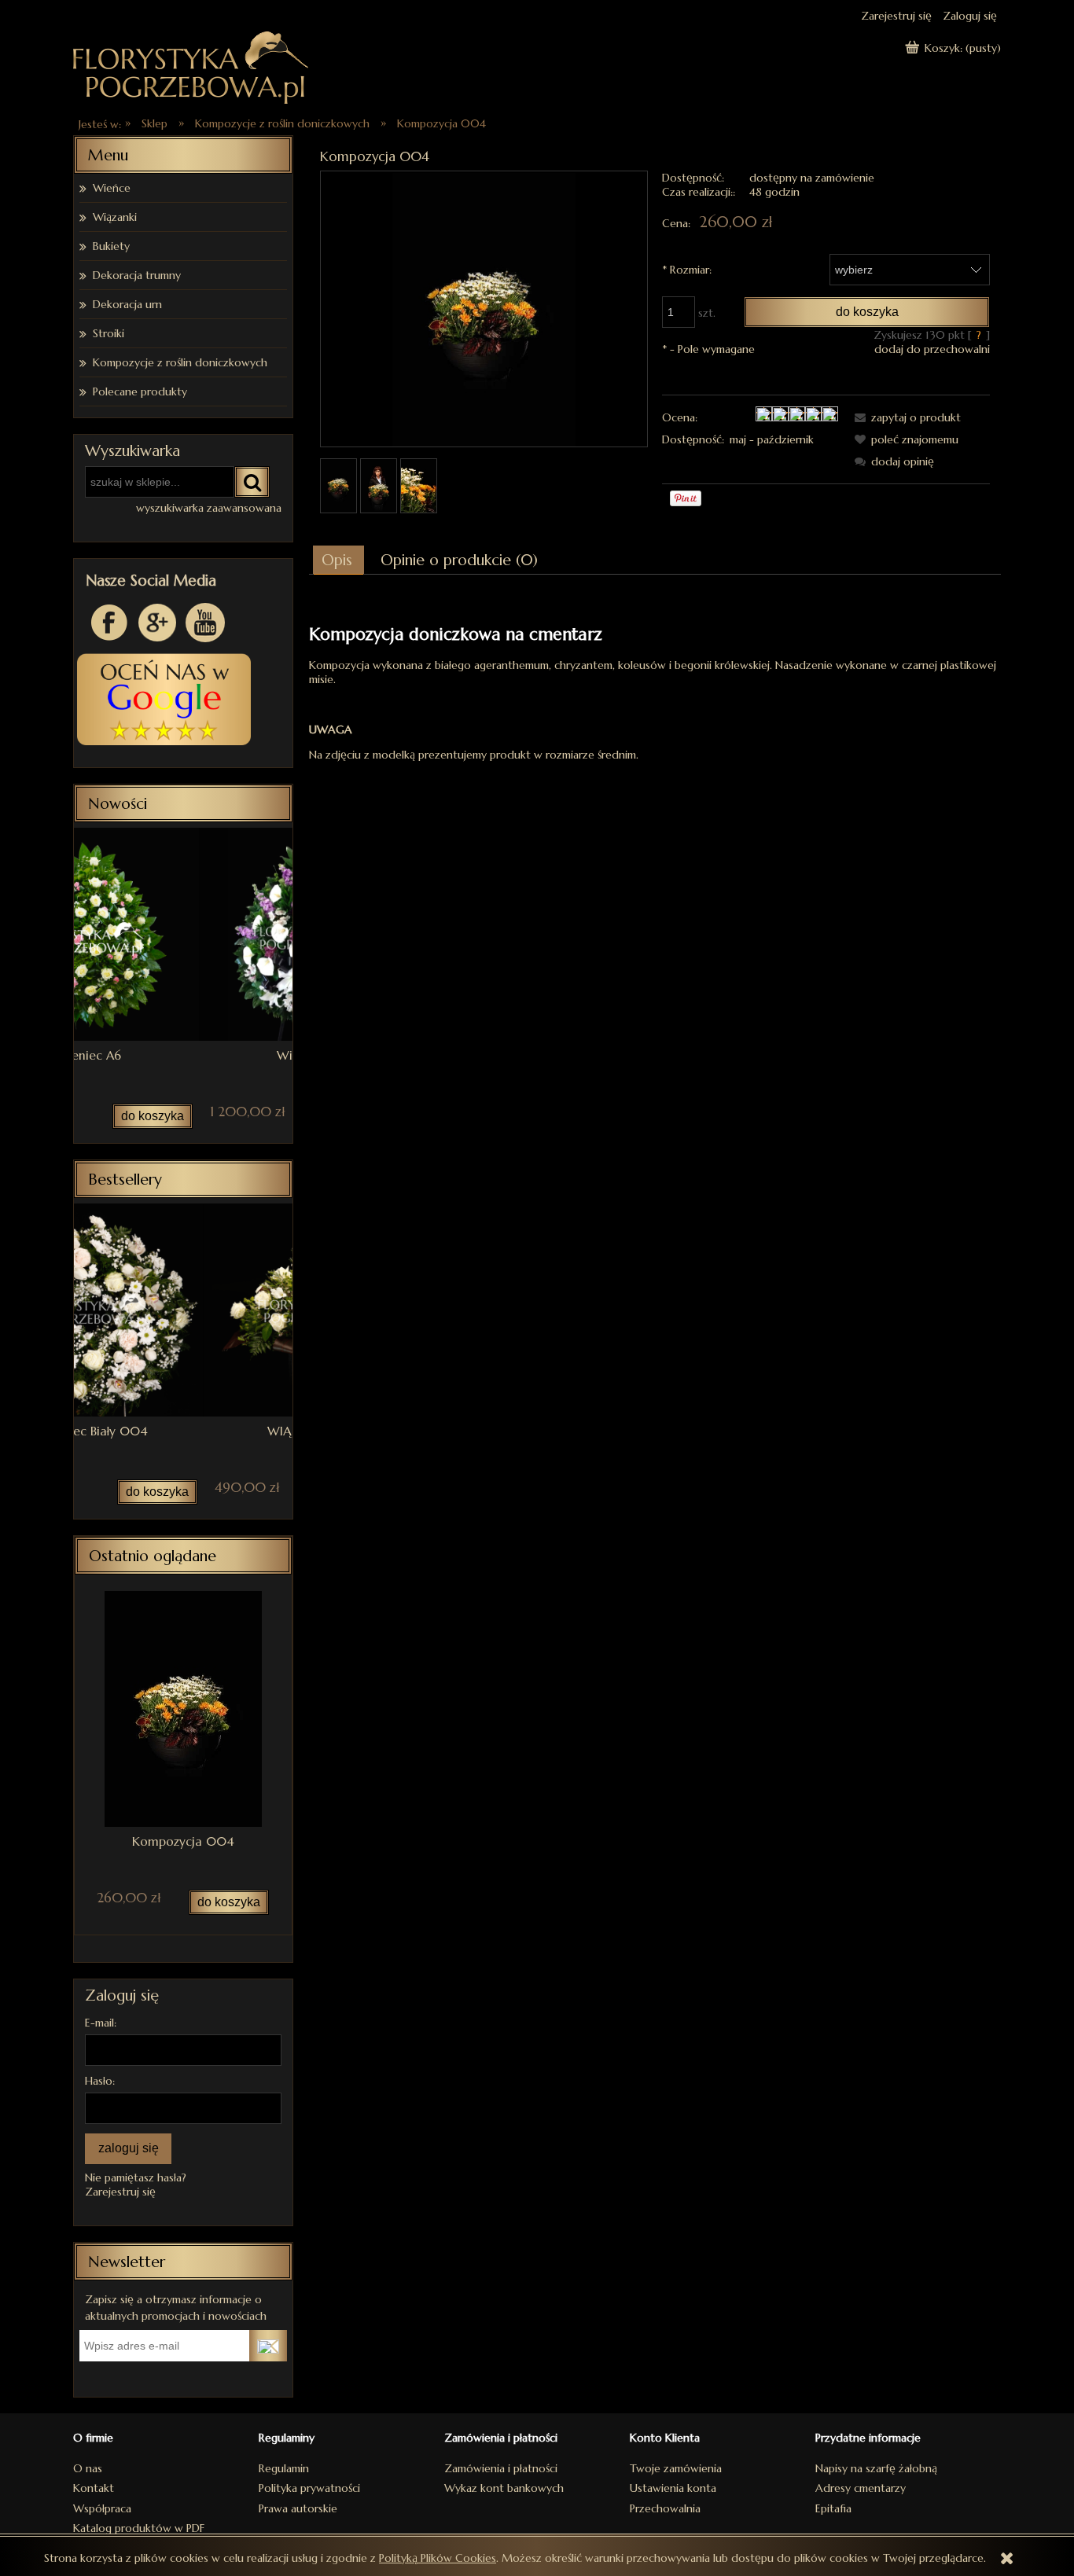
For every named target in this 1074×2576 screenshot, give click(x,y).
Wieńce (112, 188)
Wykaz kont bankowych (504, 2488)
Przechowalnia (665, 2508)
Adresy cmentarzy (861, 2488)
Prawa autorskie (298, 2508)
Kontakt (94, 2488)
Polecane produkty (140, 391)
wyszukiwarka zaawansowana (209, 508)
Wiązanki (115, 217)
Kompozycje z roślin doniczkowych (180, 362)
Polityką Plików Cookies (438, 2558)
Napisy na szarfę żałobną (876, 2468)
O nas (88, 2468)
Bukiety (111, 246)
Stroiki (109, 333)
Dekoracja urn (127, 304)
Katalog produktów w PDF (139, 2528)
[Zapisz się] (268, 2346)
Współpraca (102, 2508)
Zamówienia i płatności (501, 2468)
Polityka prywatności (309, 2488)
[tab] (338, 560)
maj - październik (772, 439)
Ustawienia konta (673, 2488)
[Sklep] (191, 66)
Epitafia (833, 2508)
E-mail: (101, 2023)
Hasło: (100, 2081)
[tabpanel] (655, 680)
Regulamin (284, 2468)
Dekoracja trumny (137, 275)
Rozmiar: (687, 270)
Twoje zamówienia (676, 2468)
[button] (905, 417)
